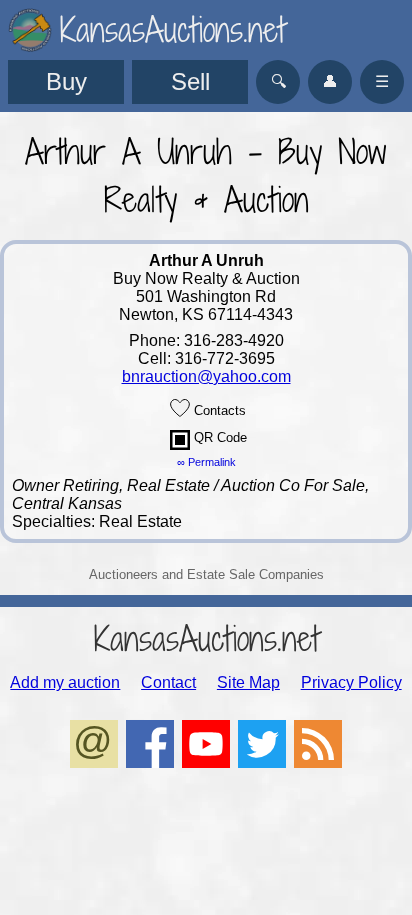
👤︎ (330, 81)
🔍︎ (278, 81)
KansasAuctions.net (206, 638)
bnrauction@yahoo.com (206, 376)
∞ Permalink (206, 462)
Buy (66, 81)
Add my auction (65, 682)
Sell (190, 81)
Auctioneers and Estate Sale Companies (206, 574)
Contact (168, 682)
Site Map (248, 682)
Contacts (218, 410)
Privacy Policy (351, 682)
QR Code (218, 437)
